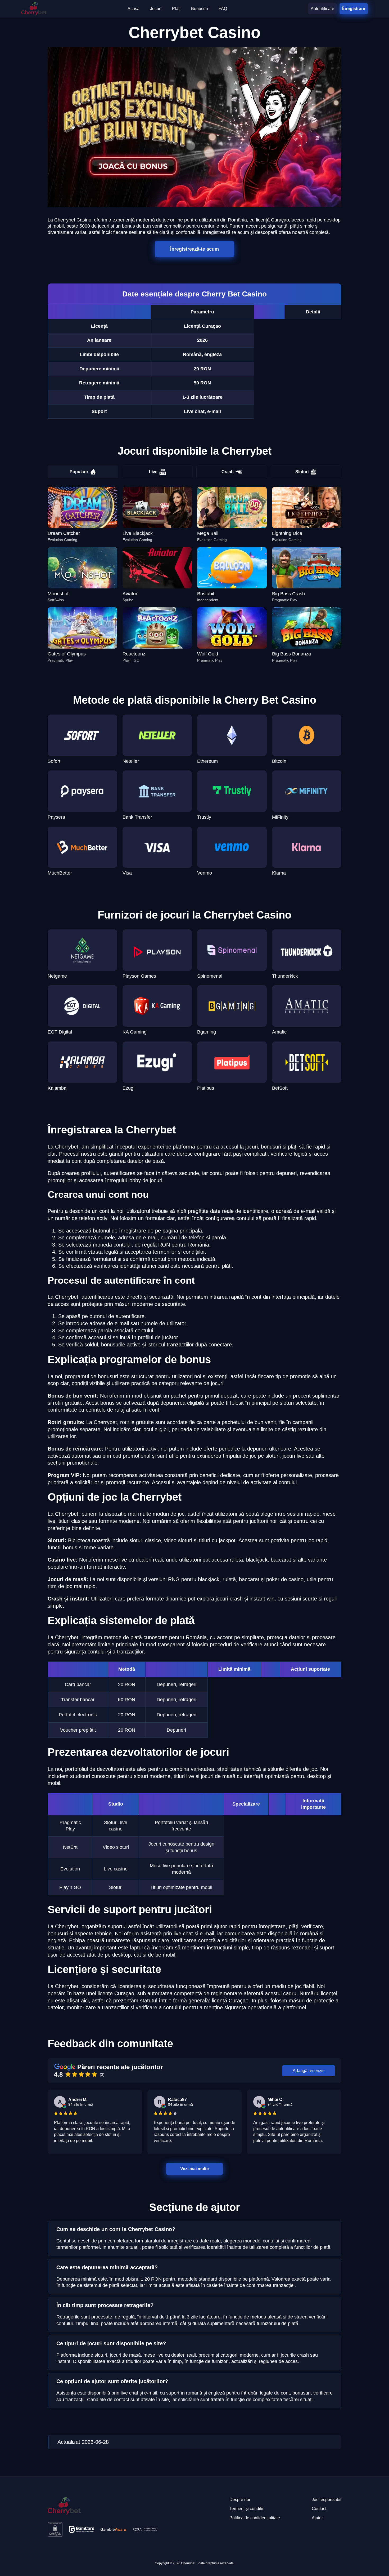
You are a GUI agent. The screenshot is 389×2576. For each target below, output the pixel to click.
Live (153, 472)
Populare (79, 472)
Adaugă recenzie (309, 2071)
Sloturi (302, 472)
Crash (228, 472)
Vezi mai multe (195, 2169)
